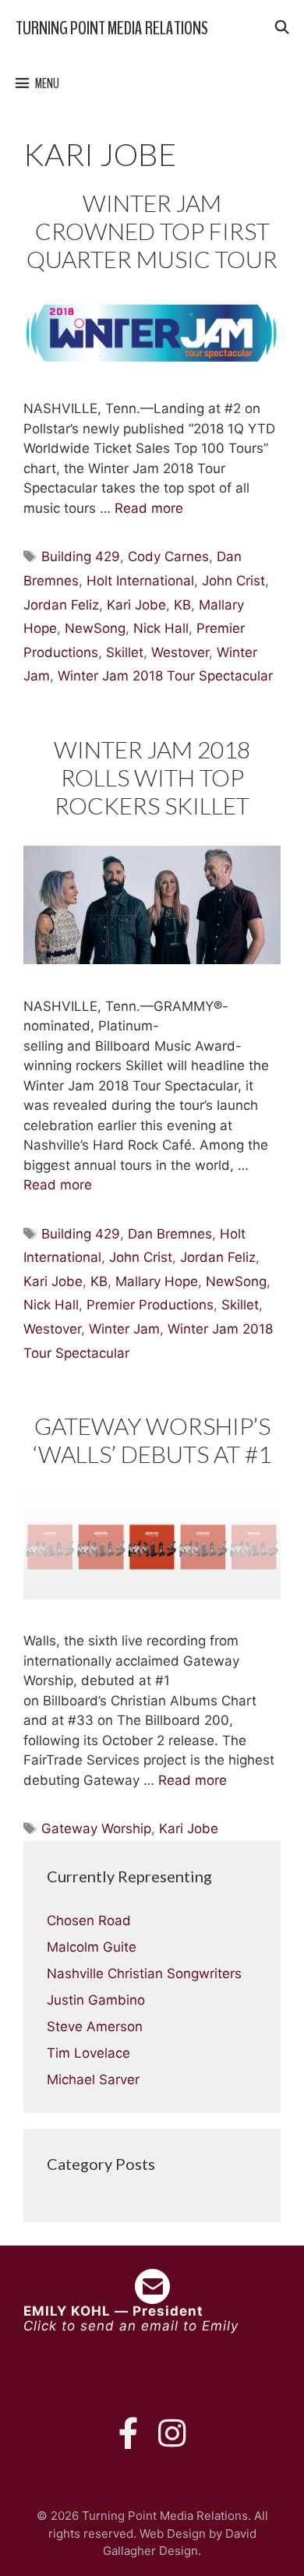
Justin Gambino (96, 2000)
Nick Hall (161, 628)
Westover (180, 652)
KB (182, 605)
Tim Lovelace (88, 2053)
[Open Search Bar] (281, 28)
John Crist (233, 581)
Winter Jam (124, 1329)
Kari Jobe (136, 605)
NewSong (95, 628)
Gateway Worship (96, 1829)
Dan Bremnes (170, 1234)
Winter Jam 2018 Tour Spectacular (165, 676)
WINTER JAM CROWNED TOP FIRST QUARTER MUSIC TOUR (152, 231)
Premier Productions (150, 1305)
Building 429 (81, 557)
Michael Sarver (93, 2080)
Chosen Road (89, 1921)
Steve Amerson (95, 2027)
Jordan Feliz (61, 605)
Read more (149, 508)
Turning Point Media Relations (112, 28)
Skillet (125, 652)
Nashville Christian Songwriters (144, 1974)
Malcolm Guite (92, 1947)
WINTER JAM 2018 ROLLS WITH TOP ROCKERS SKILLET (152, 777)
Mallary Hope (157, 1281)
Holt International (140, 581)
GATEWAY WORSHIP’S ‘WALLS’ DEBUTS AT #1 (152, 1440)
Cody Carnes (168, 557)
